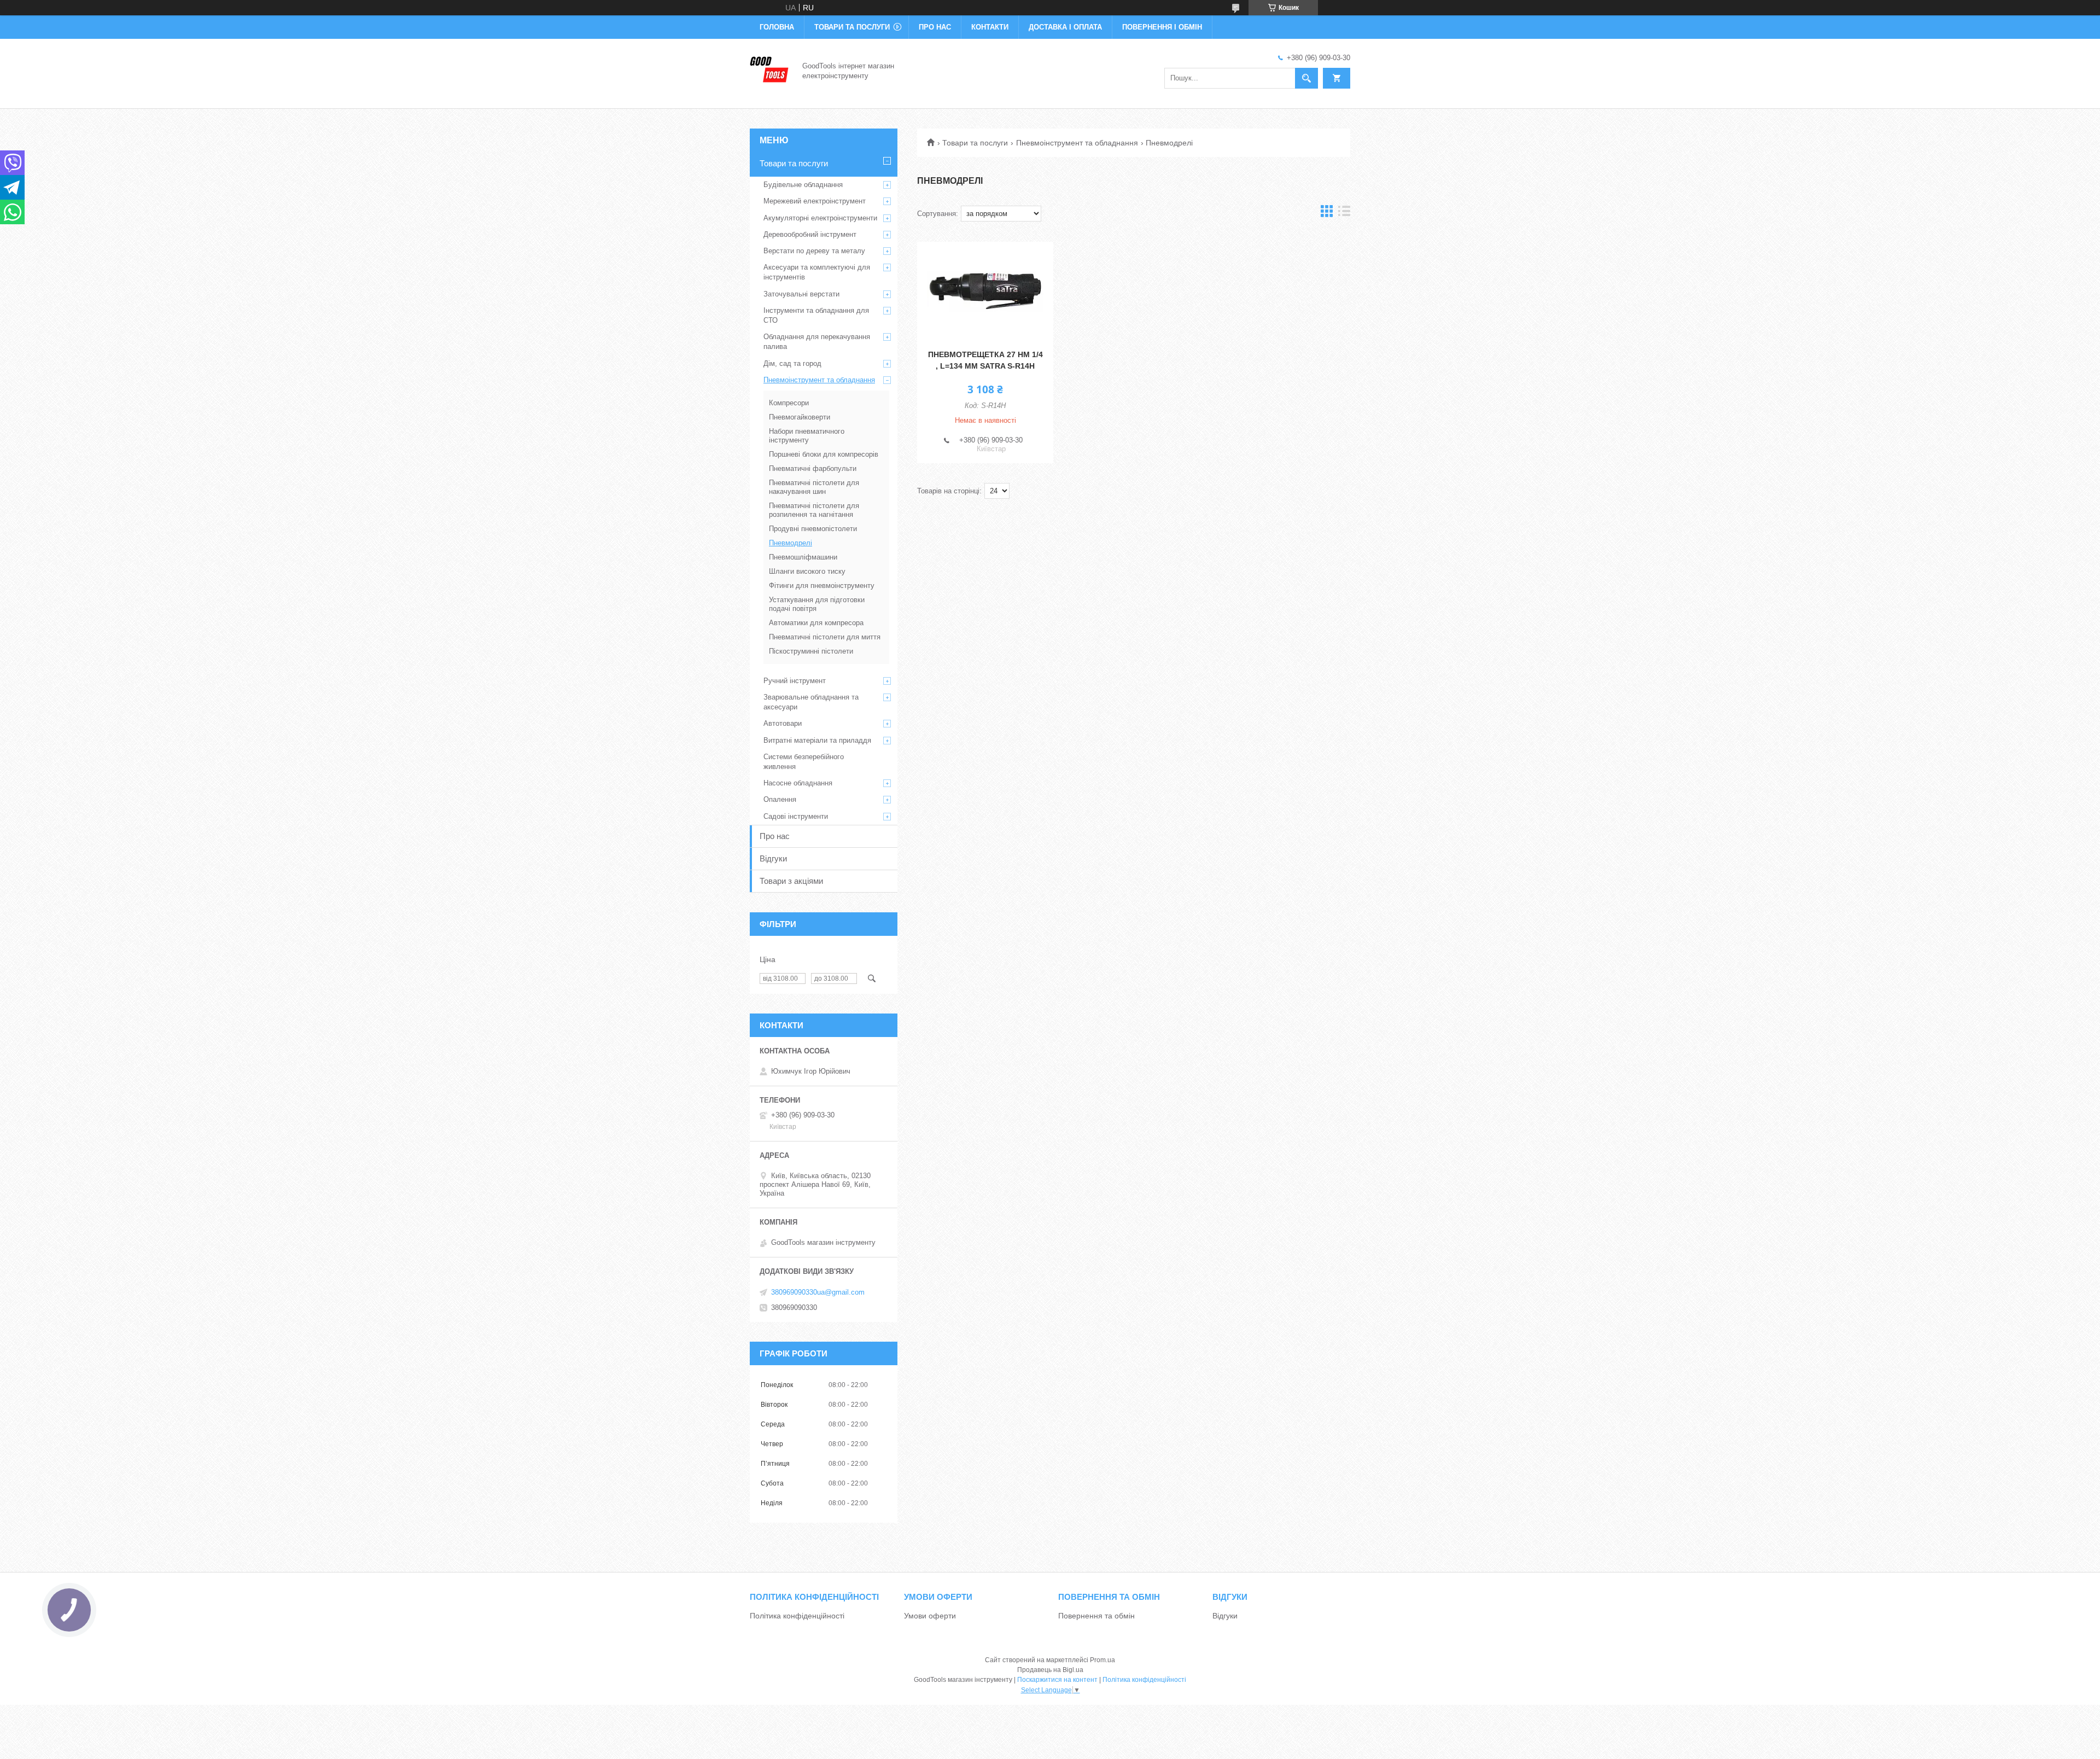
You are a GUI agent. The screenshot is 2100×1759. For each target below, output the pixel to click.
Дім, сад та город (792, 363)
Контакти (990, 27)
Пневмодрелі (791, 543)
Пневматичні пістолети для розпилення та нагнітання (814, 510)
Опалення (780, 799)
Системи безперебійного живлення (804, 762)
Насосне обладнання (798, 783)
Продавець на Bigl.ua (1050, 1670)
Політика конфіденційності (797, 1616)
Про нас (935, 27)
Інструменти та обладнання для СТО (816, 315)
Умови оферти (930, 1616)
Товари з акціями (791, 881)
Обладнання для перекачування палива (817, 342)
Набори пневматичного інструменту (807, 436)
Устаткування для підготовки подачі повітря (817, 604)
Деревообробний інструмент (810, 234)
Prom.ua (1102, 1660)
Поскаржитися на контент (1057, 1680)
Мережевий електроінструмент (815, 201)
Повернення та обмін (1096, 1616)
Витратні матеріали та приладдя (817, 740)
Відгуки (773, 858)
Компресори (789, 403)
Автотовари (783, 723)
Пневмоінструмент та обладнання (1077, 143)
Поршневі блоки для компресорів (824, 454)
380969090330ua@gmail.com (818, 1292)
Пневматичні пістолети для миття (825, 637)
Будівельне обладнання (803, 185)
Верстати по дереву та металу (814, 251)
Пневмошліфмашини (803, 557)
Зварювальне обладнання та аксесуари (811, 702)
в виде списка (1344, 214)
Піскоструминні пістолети (811, 651)
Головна (777, 27)
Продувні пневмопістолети (813, 529)
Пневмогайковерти (800, 417)
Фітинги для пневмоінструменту (822, 586)
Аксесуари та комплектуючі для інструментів (817, 272)
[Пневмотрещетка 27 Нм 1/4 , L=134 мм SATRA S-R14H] (985, 291)
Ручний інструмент (795, 681)
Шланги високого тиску (807, 571)
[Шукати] (1306, 78)
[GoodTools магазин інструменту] (769, 70)
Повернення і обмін (1162, 27)
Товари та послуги (852, 27)
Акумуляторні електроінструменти (820, 218)
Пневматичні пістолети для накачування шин (814, 487)
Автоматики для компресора (816, 623)
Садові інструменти (796, 816)
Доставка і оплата (1065, 27)
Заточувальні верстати (801, 294)
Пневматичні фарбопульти (813, 468)
